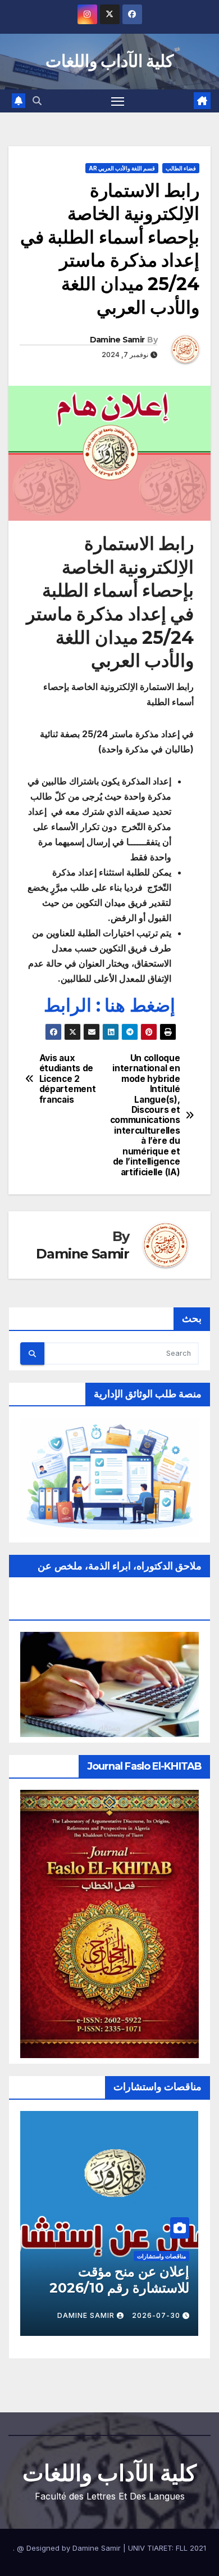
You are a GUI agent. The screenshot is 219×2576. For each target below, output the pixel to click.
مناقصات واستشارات (161, 2256)
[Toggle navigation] (118, 101)
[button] (37, 101)
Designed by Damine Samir (75, 2548)
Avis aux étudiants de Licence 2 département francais (68, 1079)
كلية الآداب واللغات (110, 61)
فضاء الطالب (181, 168)
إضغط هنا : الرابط (109, 1005)
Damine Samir (117, 340)
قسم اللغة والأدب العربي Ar (122, 168)
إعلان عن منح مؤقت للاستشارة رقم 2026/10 (119, 2280)
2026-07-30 (156, 2315)
